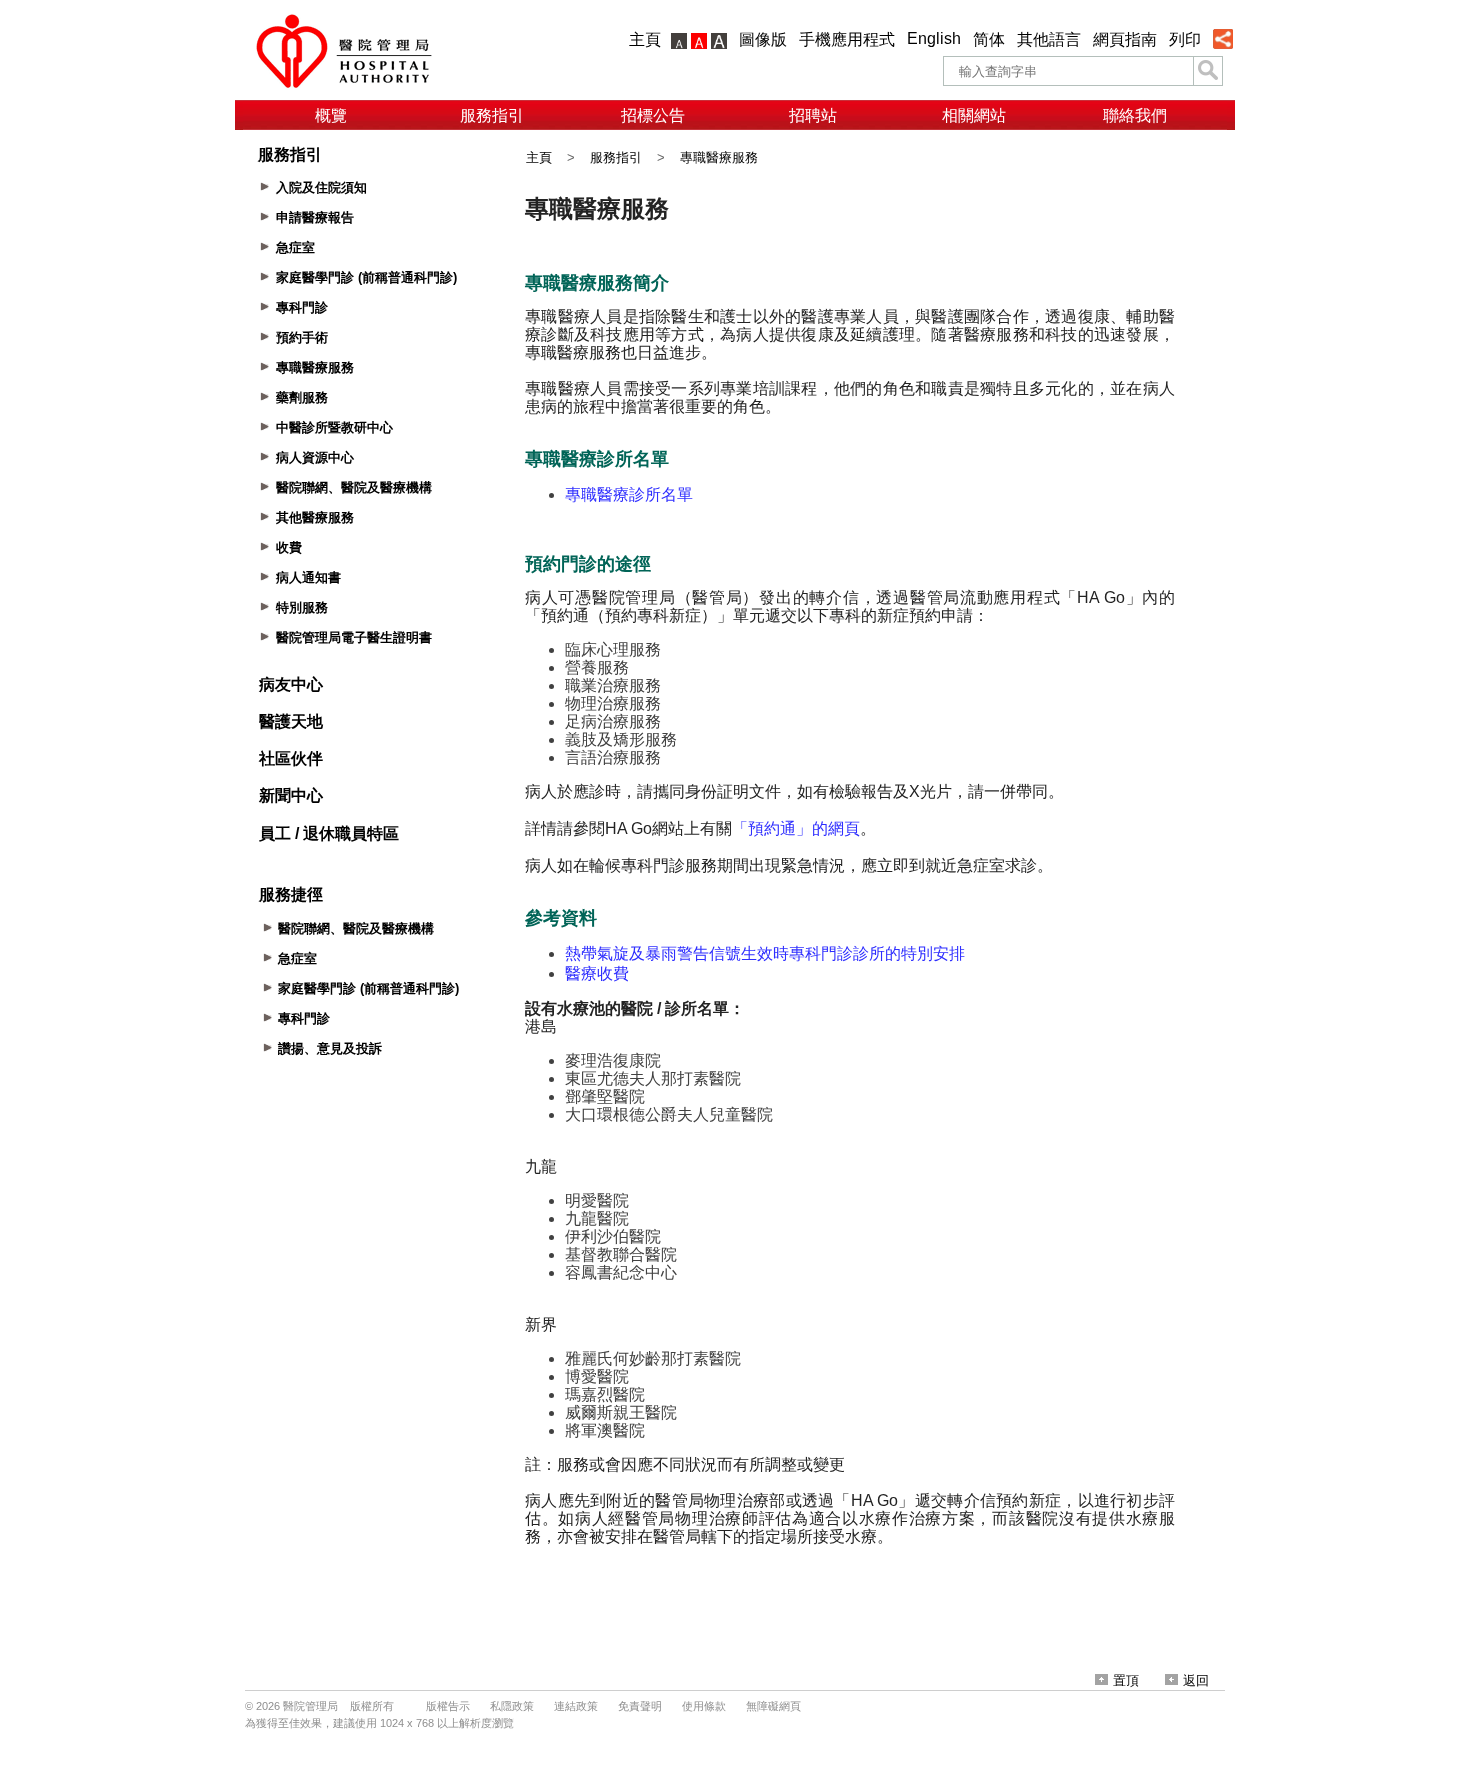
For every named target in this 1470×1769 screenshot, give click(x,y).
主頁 (645, 39)
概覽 (331, 115)
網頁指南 (1125, 39)
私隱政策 (512, 1706)
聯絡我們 (1135, 115)
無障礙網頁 (773, 1706)
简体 (989, 39)
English (934, 38)
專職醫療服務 (719, 157)
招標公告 (653, 115)
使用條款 (704, 1706)
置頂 (1126, 1680)
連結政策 (576, 1706)
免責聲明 (640, 1706)
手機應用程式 (847, 39)
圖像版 (763, 39)
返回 (1196, 1680)
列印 (1185, 39)
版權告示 (448, 1706)
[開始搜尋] (1208, 71)
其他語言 (1049, 39)
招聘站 (813, 115)
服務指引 (492, 115)
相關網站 (974, 115)
